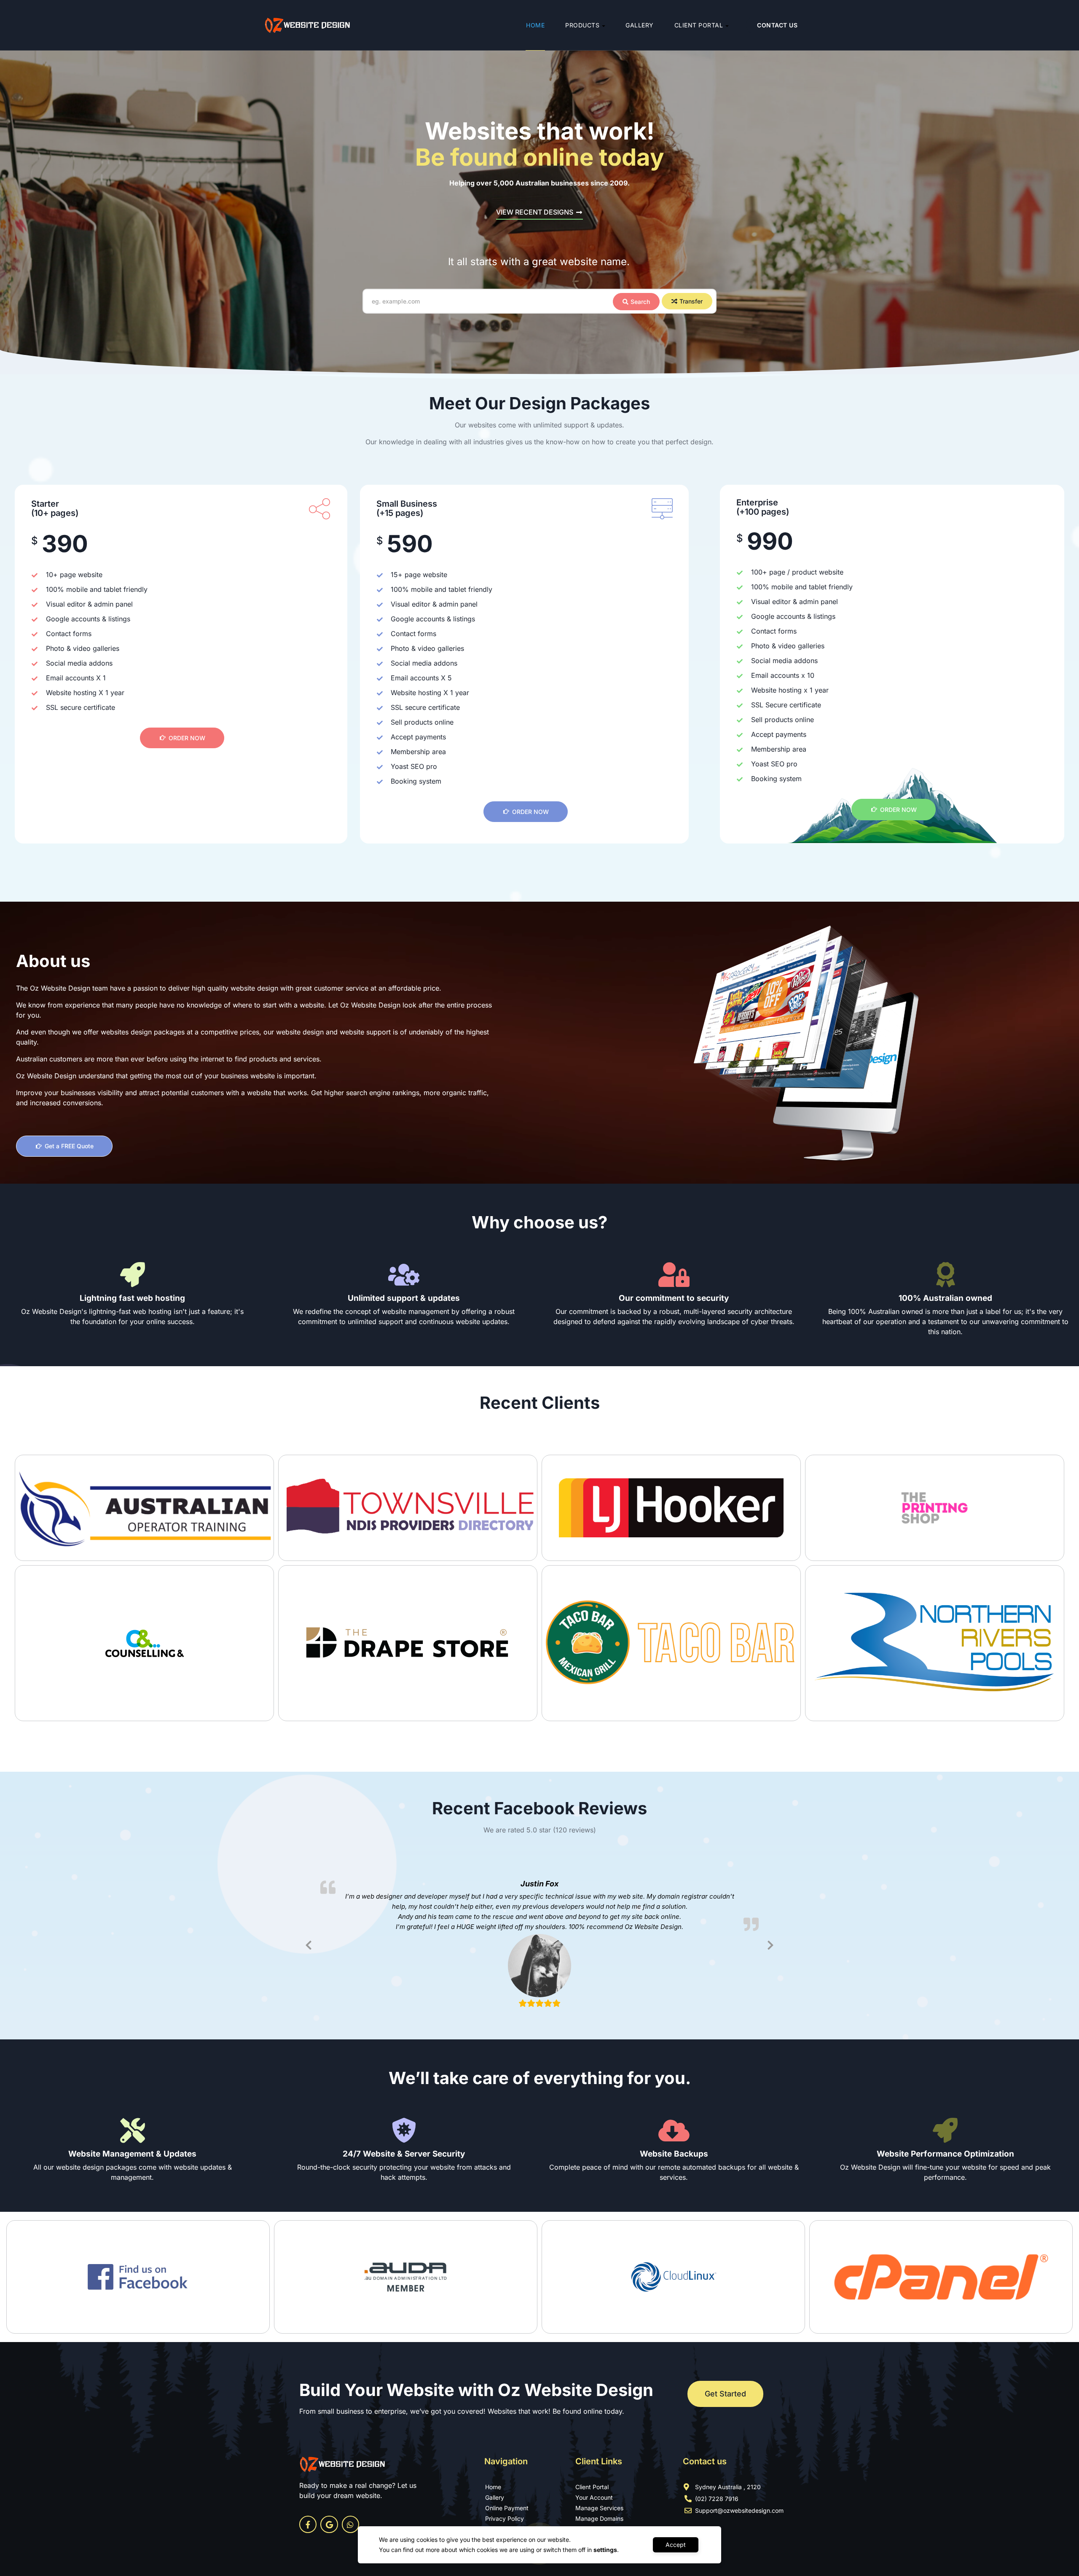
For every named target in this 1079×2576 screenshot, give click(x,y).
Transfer (691, 301)
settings (605, 2550)
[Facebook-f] (308, 2524)
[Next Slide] (770, 1944)
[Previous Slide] (309, 1944)
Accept (676, 2545)
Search (640, 302)
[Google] (329, 2524)
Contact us (777, 25)
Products (582, 25)
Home (535, 25)
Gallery (640, 25)
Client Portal (699, 25)
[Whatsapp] (350, 2524)
